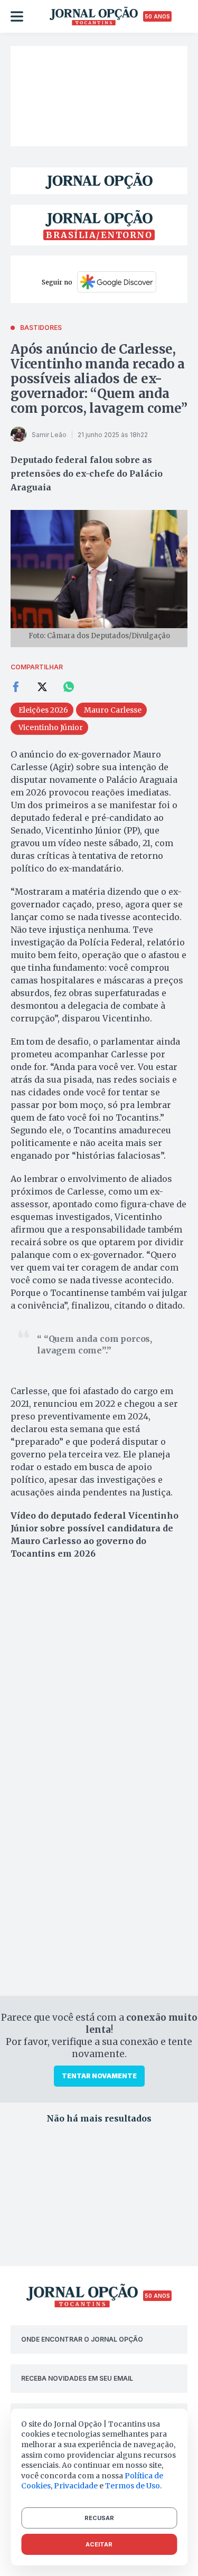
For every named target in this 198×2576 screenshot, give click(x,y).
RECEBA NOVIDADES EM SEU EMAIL (77, 2378)
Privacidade (76, 2486)
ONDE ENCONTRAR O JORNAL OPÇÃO (82, 2339)
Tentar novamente (99, 2076)
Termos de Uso (133, 2486)
